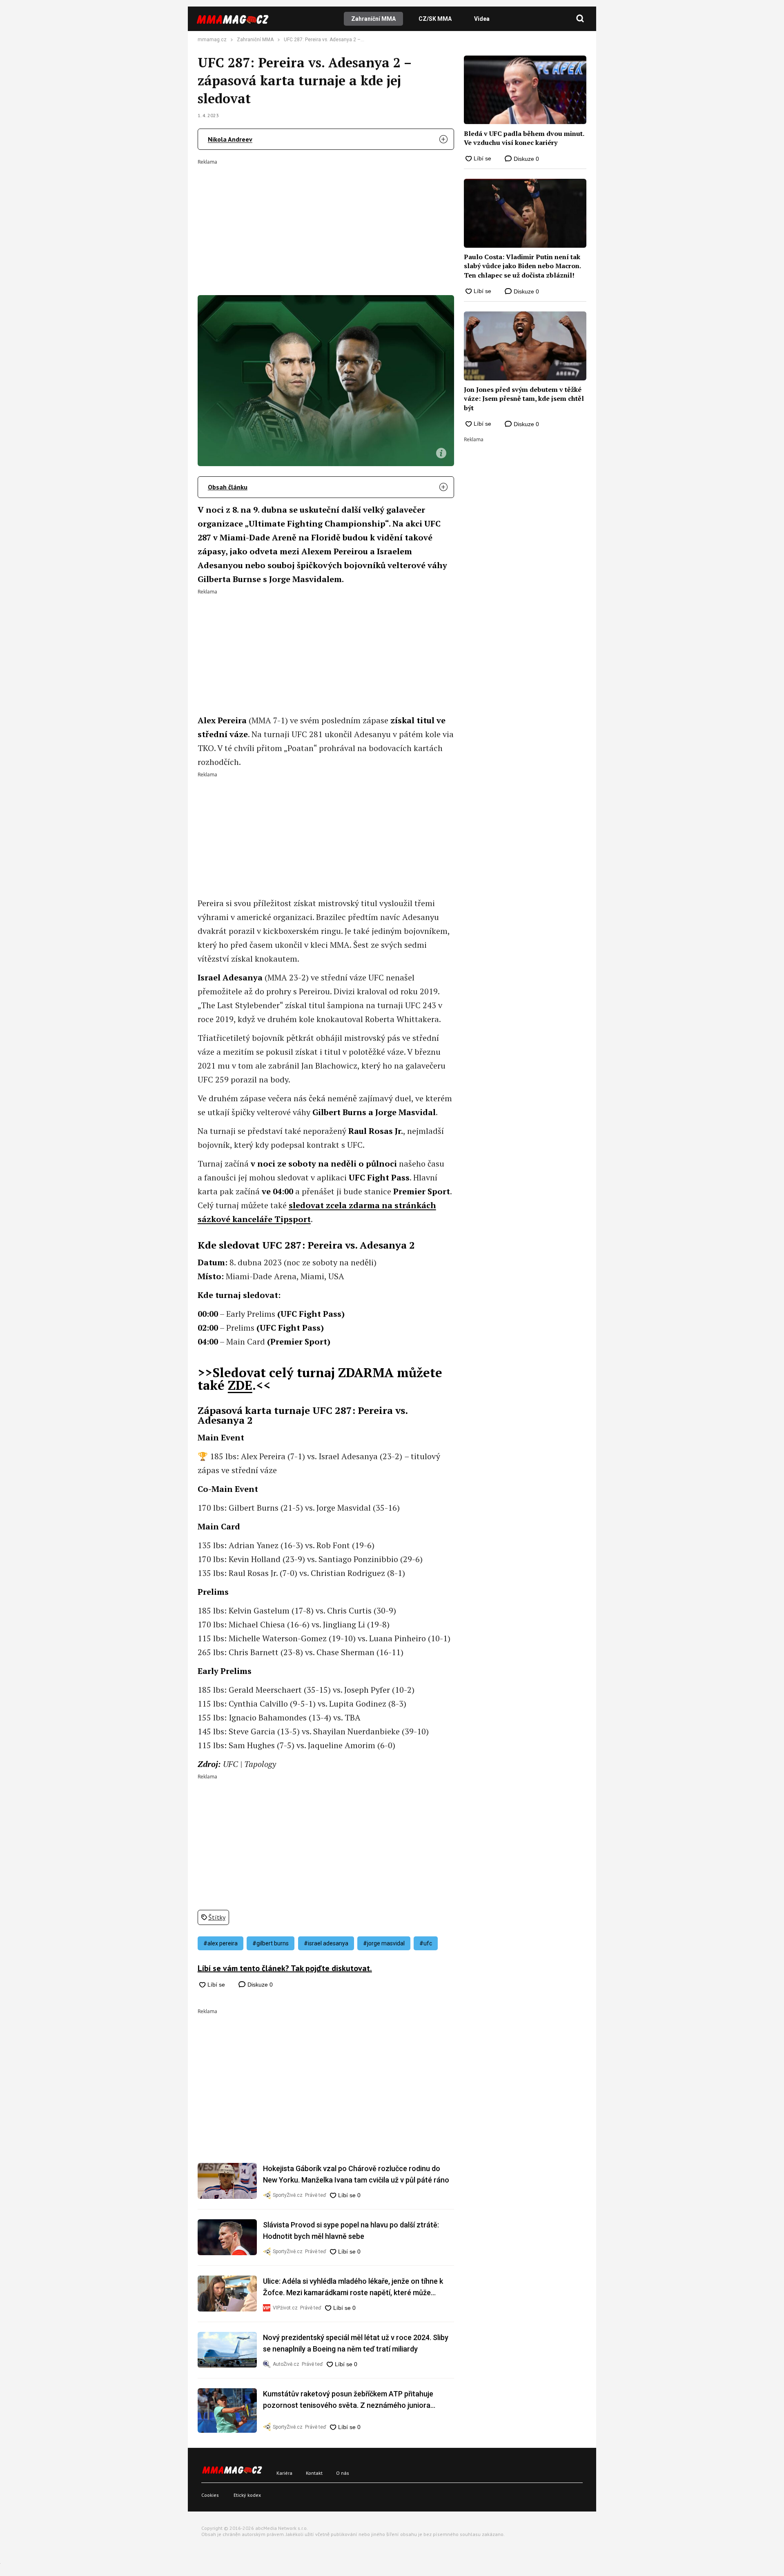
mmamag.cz (212, 40)
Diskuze (259, 1985)
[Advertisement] (326, 222)
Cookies (210, 2495)
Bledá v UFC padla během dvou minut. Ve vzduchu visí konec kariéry (524, 138)
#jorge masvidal (384, 1943)
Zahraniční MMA (373, 19)
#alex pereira (220, 1943)
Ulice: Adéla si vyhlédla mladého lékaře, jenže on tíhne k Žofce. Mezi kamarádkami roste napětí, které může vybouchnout (353, 2288)
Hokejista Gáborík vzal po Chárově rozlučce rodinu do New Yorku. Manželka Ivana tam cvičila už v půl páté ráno (356, 2174)
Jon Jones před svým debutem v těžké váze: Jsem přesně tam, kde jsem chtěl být (524, 399)
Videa (482, 19)
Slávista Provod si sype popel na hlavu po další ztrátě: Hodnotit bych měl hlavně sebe (351, 2230)
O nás (343, 2473)
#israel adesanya (326, 1943)
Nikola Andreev (230, 139)
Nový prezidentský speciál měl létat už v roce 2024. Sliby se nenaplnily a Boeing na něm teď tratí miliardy (356, 2343)
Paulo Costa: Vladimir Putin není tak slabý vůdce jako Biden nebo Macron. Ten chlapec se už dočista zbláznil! (522, 266)
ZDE (240, 1385)
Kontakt (314, 2473)
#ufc (426, 1943)
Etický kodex (247, 2495)
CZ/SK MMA (435, 19)
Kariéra (284, 2473)
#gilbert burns (271, 1943)
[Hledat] (580, 19)
